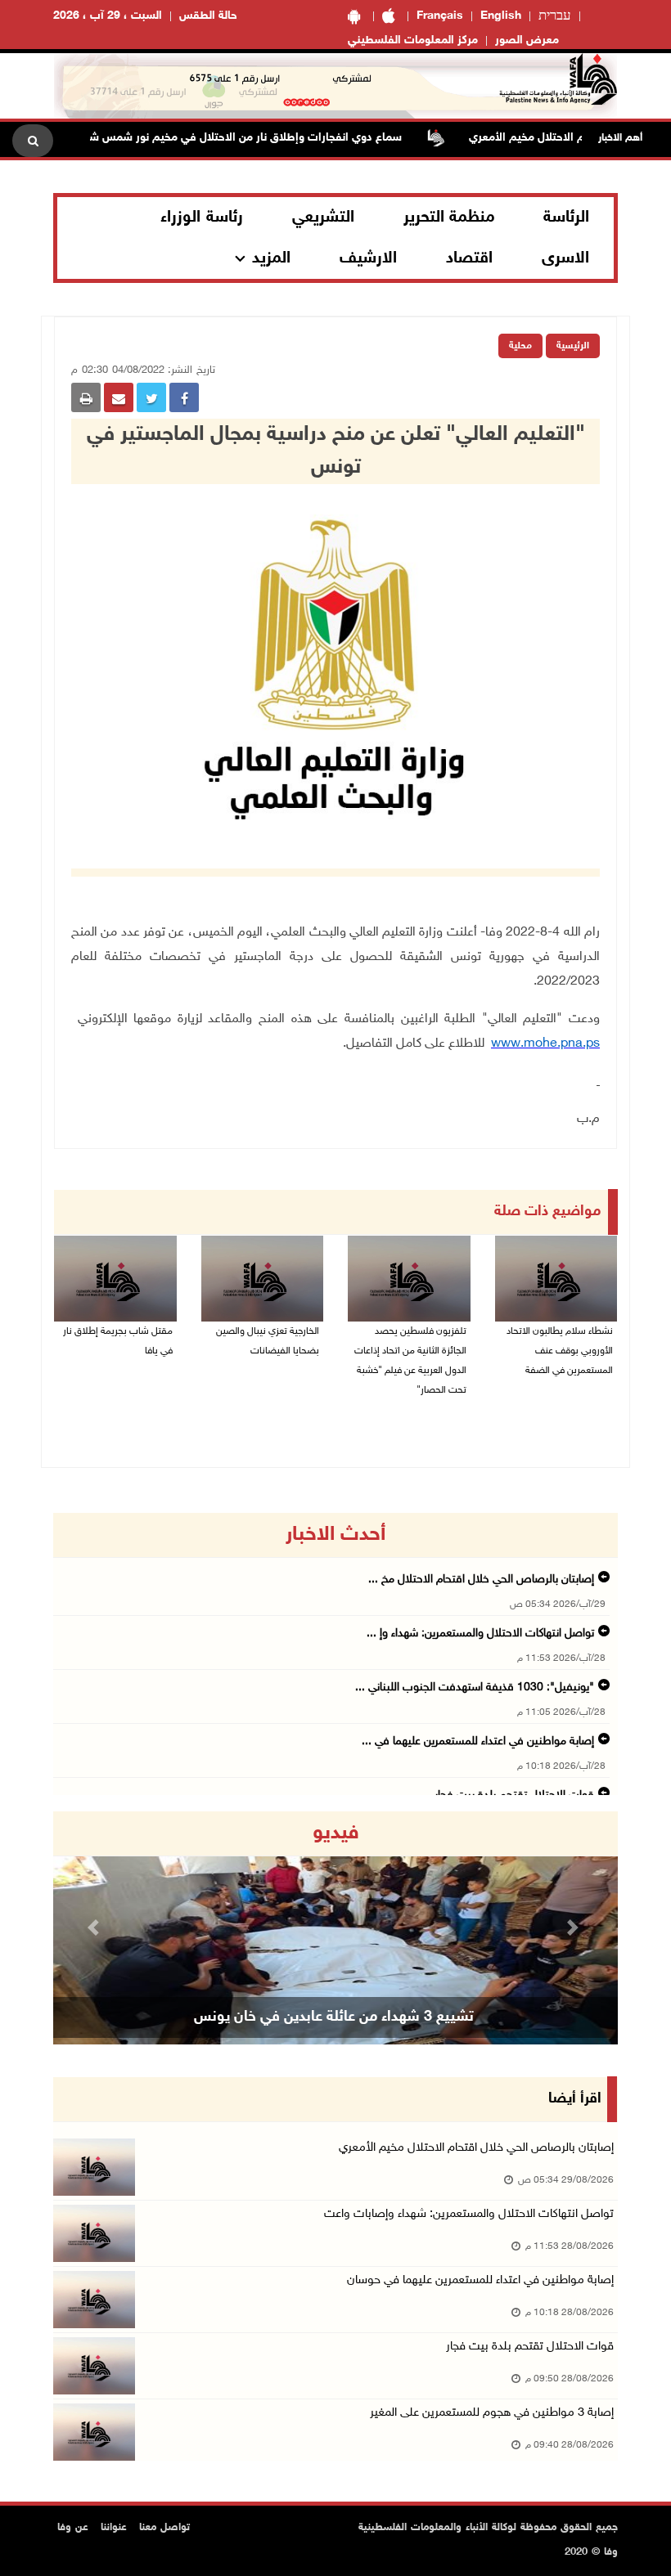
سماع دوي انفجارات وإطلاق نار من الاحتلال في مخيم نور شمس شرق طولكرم (254, 138)
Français (440, 16)
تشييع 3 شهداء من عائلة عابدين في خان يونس (334, 2017)
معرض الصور (527, 40)
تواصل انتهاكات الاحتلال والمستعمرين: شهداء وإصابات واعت (469, 2214)
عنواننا (114, 2528)
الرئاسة (566, 218)
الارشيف (368, 258)
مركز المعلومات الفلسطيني (413, 40)
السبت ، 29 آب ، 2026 (108, 16)
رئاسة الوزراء (202, 218)
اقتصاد (469, 258)
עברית (555, 16)
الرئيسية (573, 346)
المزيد (271, 258)
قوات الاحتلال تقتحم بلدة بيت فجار (530, 2347)
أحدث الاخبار (335, 1535)
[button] (96, 1928)
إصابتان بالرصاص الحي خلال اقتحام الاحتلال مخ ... (481, 1580)
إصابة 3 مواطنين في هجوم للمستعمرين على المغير (492, 2413)
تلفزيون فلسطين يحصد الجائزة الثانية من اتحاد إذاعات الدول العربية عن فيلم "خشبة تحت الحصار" (410, 1361)
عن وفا (73, 2528)
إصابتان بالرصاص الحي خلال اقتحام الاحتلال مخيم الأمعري (476, 2148)
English (501, 16)
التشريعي (323, 218)
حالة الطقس (208, 16)
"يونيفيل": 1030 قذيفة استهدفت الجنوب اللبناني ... (475, 1687)
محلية (520, 346)
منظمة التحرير (449, 218)
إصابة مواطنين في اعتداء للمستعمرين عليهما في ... (478, 1741)
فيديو (336, 1833)
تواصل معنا (164, 2528)
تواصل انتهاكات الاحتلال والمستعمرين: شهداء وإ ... (480, 1634)
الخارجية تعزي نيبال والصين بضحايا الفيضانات (268, 1341)
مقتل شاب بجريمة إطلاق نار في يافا (118, 1341)
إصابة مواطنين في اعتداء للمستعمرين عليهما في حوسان (480, 2280)
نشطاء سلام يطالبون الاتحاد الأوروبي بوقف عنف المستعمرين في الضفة (560, 1351)
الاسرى (565, 258)
